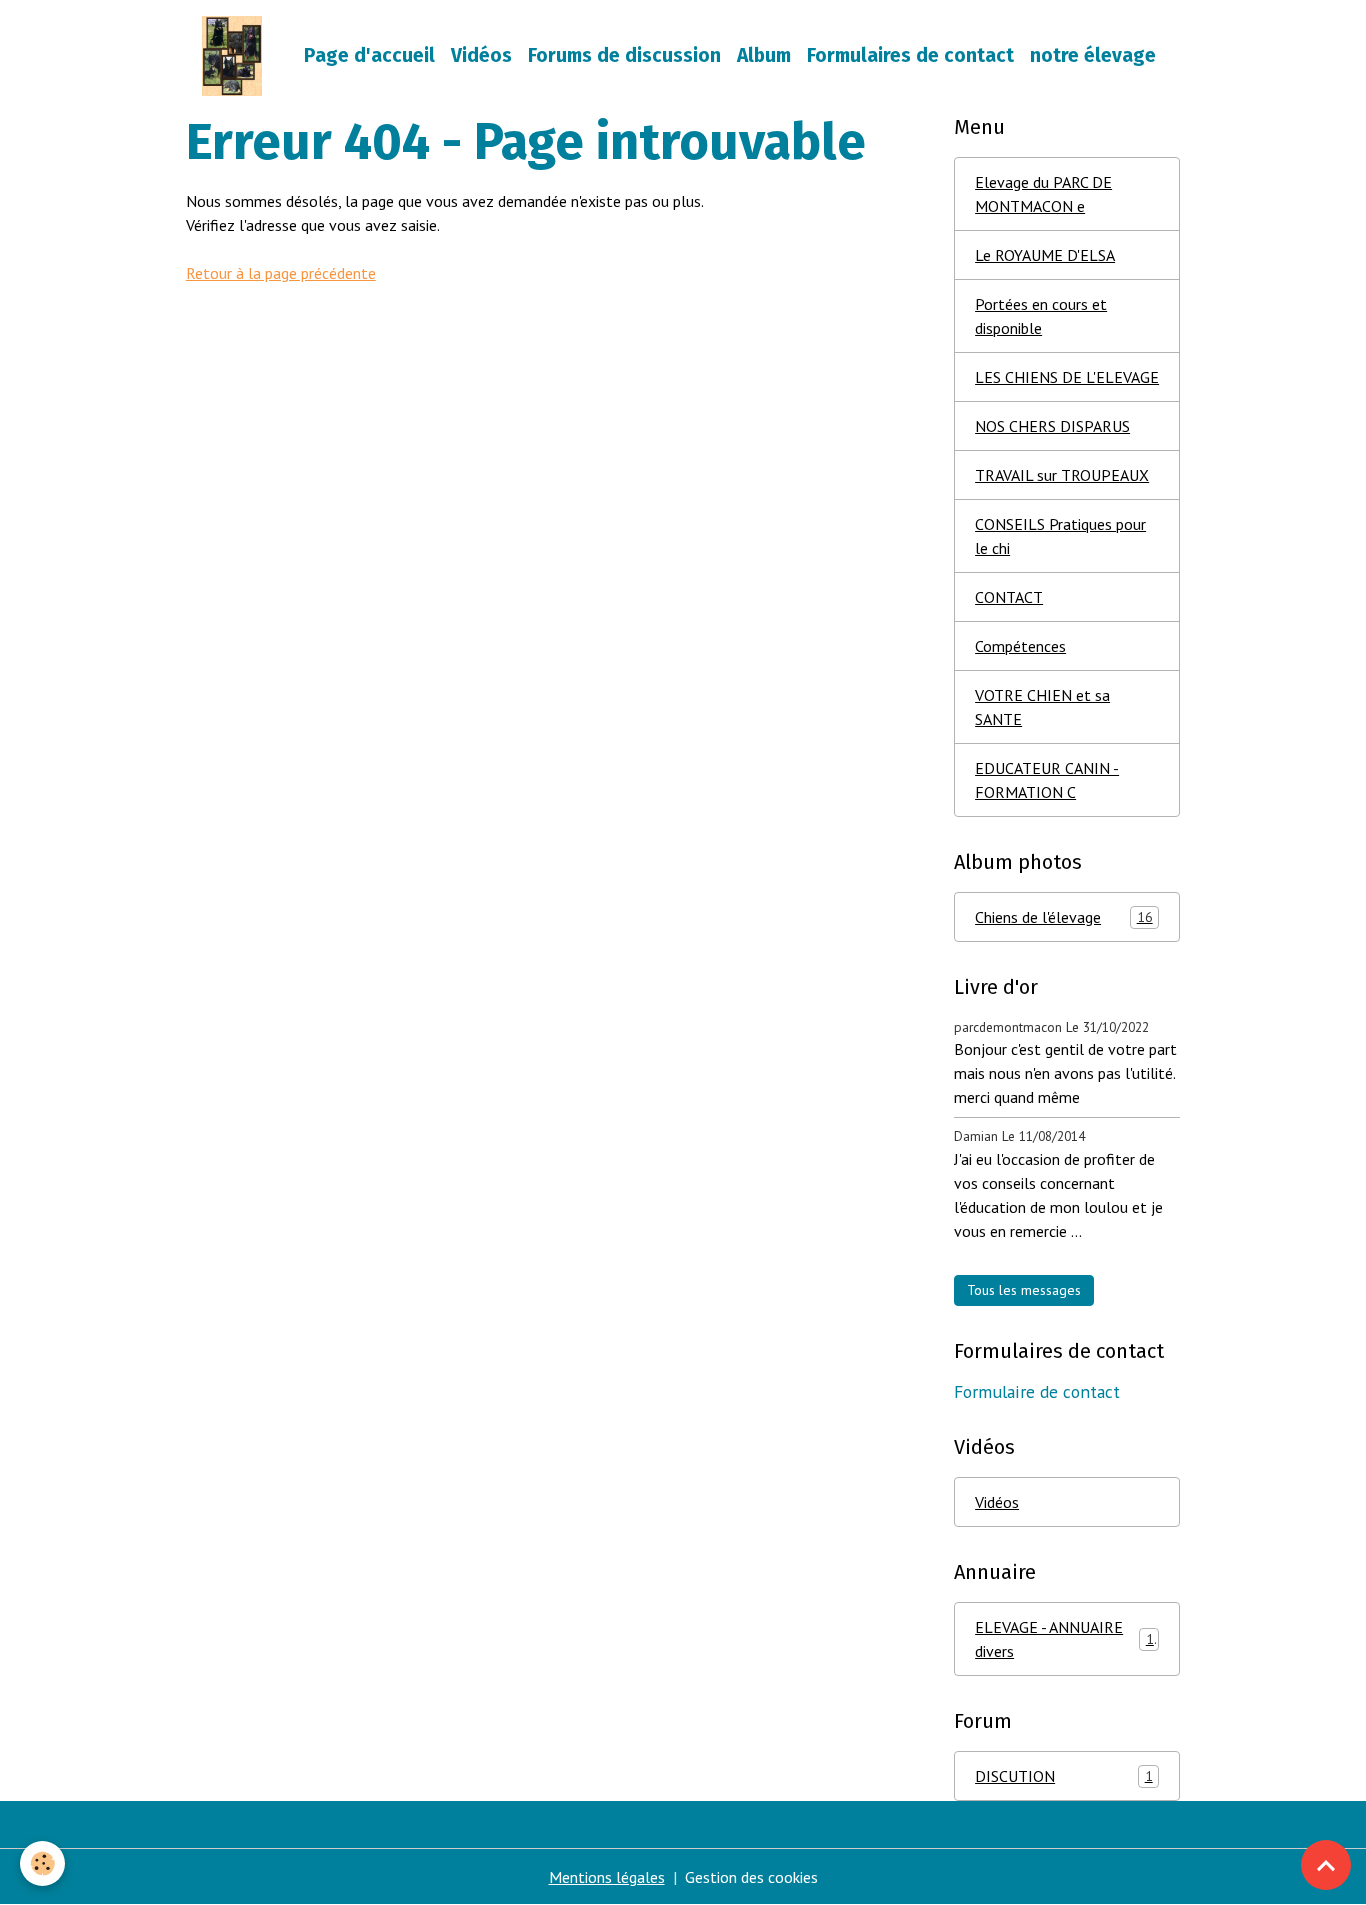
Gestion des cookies (751, 1877)
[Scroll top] (1326, 1865)
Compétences (1020, 646)
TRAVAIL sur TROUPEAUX (1062, 475)
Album (764, 55)
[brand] (236, 56)
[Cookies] (42, 1863)
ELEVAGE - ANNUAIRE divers (1064, 1639)
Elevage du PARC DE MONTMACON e (1043, 194)
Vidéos (481, 55)
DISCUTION (1064, 1776)
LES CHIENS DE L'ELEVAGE (1067, 377)
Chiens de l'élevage (1064, 917)
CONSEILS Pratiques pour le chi (1060, 536)
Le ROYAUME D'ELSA (1045, 255)
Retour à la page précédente (281, 273)
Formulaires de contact (910, 55)
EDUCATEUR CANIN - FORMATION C (1047, 780)
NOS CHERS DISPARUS (1052, 426)
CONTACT (1009, 597)
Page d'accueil (369, 55)
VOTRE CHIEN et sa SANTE (1042, 707)
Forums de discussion (624, 55)
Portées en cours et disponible (1041, 316)
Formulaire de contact (1037, 1391)
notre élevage (1093, 55)
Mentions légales (607, 1877)
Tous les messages (1024, 1290)
